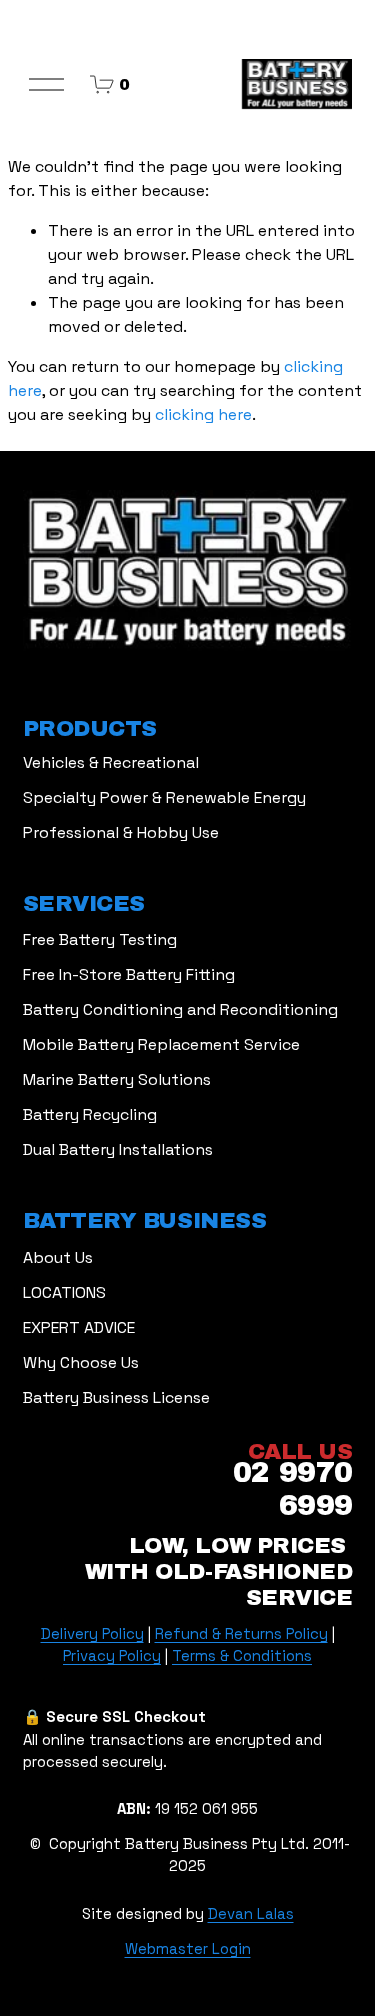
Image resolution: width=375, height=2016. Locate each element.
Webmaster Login (188, 1948)
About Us (58, 1257)
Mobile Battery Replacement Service (161, 1044)
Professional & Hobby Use (121, 832)
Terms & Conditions (242, 1655)
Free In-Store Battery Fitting (129, 974)
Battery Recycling (90, 1114)
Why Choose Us (81, 1362)
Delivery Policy (92, 1633)
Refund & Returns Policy (241, 1633)
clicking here (203, 414)
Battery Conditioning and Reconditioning (180, 1009)
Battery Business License (116, 1397)
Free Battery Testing (100, 939)
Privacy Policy (112, 1655)
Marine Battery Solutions (117, 1079)
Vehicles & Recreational (111, 762)
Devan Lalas (251, 1913)
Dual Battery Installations (118, 1149)
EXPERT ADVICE (79, 1327)
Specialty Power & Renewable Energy (164, 797)
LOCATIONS (64, 1292)
